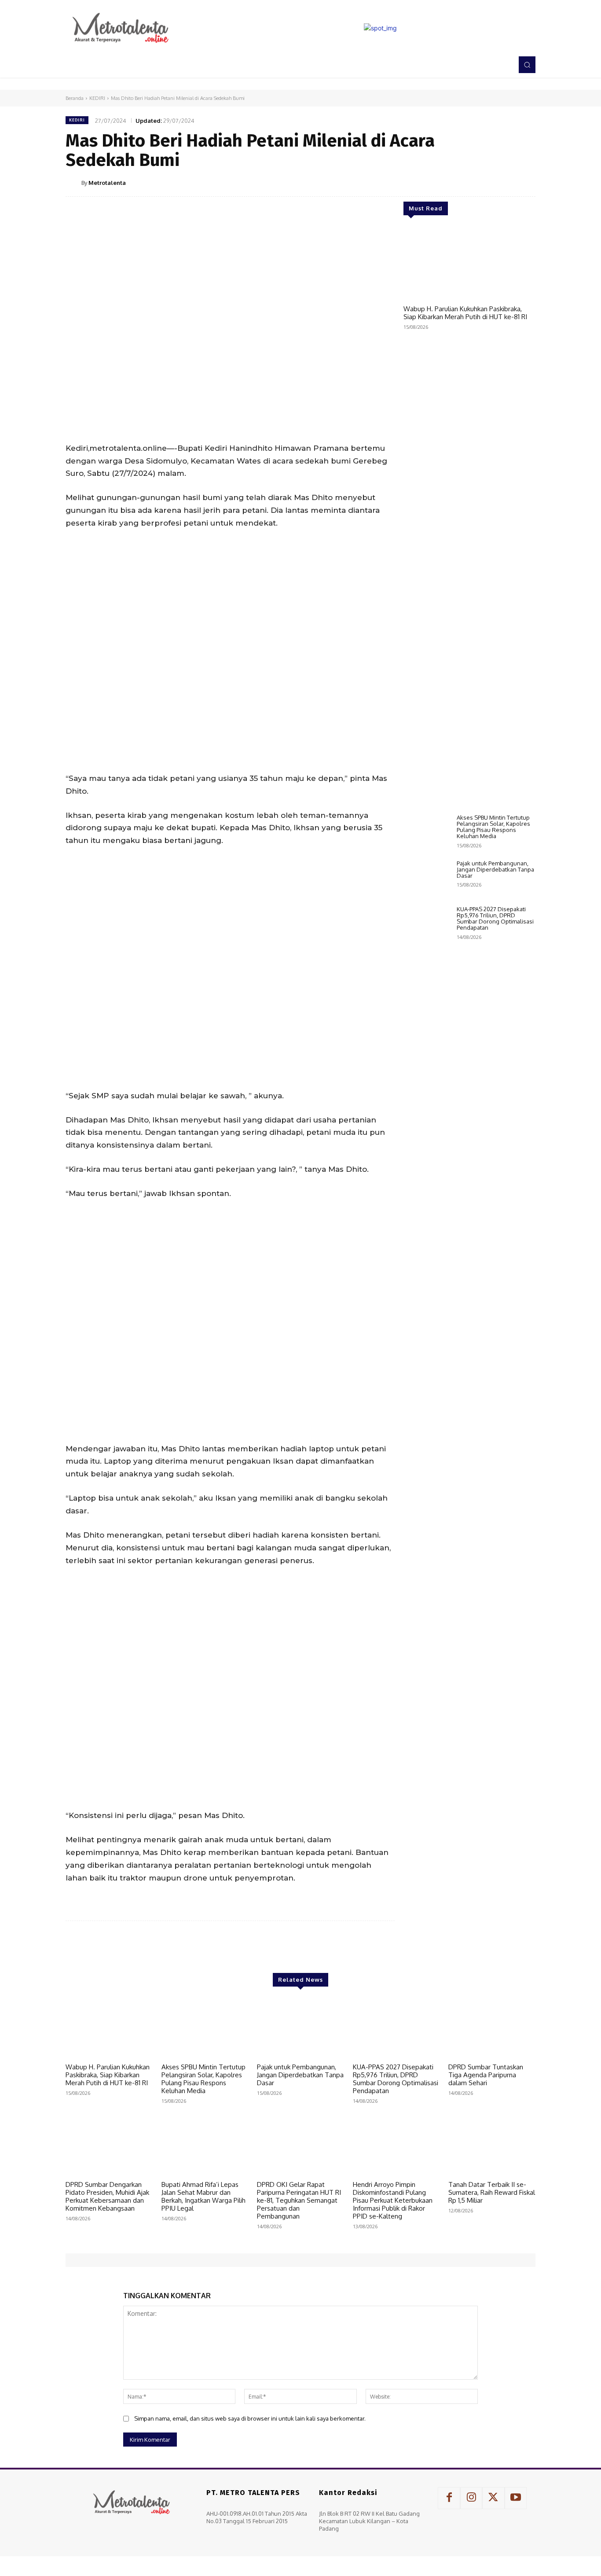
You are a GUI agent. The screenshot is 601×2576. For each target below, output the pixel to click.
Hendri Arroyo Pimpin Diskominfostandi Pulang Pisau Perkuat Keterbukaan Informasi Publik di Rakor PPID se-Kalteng (393, 2200)
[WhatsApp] (506, 182)
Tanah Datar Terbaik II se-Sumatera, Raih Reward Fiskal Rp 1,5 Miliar (492, 2192)
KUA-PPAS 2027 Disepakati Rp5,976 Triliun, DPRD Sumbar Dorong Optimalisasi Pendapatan (495, 918)
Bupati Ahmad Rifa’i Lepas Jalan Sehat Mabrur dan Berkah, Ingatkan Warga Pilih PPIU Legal (203, 2196)
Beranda (75, 98)
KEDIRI (97, 98)
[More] (526, 182)
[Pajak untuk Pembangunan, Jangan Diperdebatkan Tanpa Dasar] (427, 879)
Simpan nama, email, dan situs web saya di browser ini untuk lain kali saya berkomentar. (250, 2418)
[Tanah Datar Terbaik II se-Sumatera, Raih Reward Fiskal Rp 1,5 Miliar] (492, 2146)
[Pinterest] (485, 182)
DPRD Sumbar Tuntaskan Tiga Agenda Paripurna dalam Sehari (486, 2075)
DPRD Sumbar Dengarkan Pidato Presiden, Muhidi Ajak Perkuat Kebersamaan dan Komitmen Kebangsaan (107, 2196)
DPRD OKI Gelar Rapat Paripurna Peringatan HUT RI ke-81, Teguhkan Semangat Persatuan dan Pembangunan (299, 2200)
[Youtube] (516, 2498)
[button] (527, 65)
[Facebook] (445, 182)
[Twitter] (465, 182)
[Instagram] (471, 2498)
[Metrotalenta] (73, 183)
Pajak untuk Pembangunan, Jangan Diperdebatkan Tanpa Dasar (495, 870)
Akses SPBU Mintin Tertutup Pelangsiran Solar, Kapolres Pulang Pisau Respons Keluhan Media (493, 827)
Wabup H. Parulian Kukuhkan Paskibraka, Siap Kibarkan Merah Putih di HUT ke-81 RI (465, 313)
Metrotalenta (107, 183)
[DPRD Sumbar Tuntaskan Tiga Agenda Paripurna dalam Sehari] (492, 2028)
